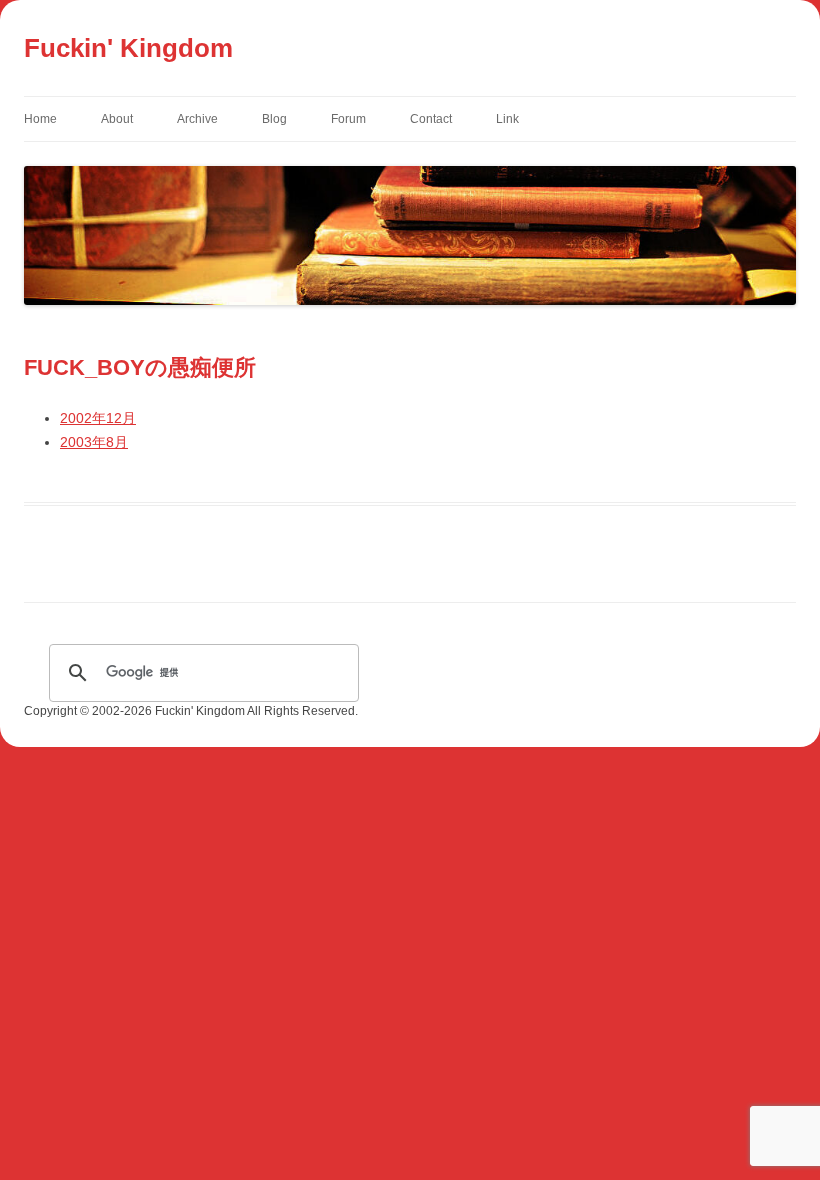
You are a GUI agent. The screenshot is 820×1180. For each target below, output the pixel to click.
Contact (431, 119)
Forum (348, 119)
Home (40, 119)
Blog (274, 119)
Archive (197, 119)
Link (507, 119)
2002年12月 (98, 418)
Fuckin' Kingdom (128, 48)
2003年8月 (94, 442)
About (117, 119)
